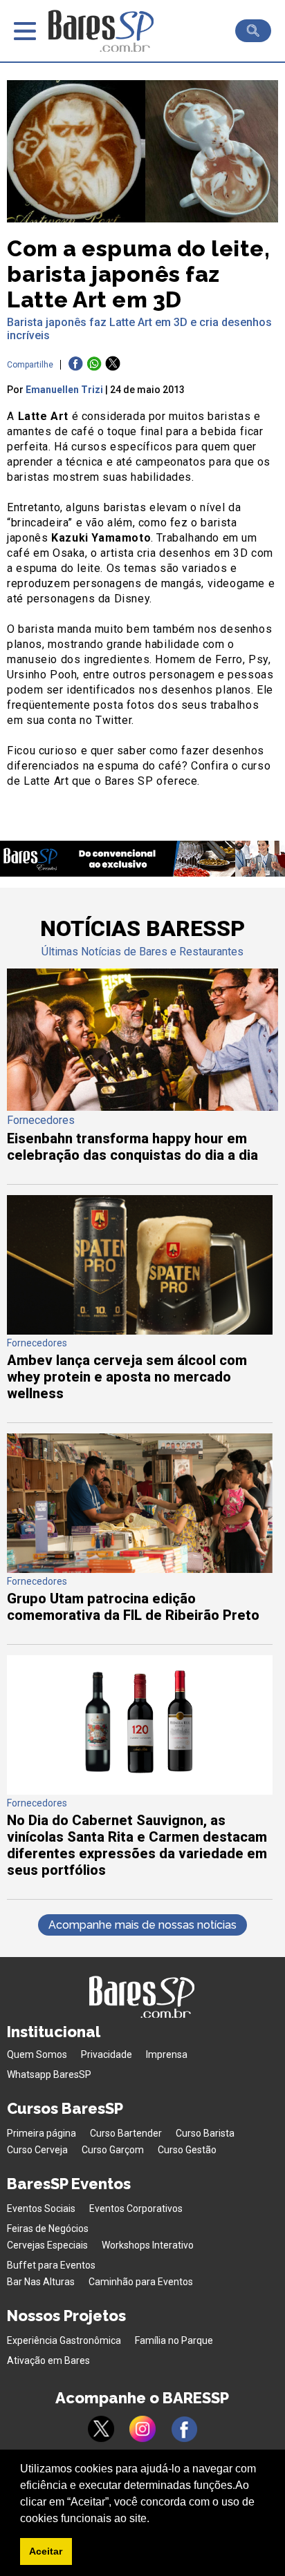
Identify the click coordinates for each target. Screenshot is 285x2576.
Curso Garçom (113, 2150)
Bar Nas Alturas (41, 2282)
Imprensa (167, 2054)
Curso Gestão (187, 2150)
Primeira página (42, 2133)
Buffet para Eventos (51, 2265)
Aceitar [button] (46, 2551)
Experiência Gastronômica (64, 2340)
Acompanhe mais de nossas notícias (142, 1925)
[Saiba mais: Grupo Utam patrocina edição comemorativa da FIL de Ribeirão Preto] (140, 1569)
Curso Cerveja (37, 2150)
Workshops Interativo (148, 2245)
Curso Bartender (126, 2133)
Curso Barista (205, 2133)
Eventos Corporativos (136, 2208)
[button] (154, 2519)
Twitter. (115, 720)
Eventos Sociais (41, 2208)
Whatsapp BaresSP (49, 2074)
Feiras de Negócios (48, 2229)
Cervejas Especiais (47, 2245)
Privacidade (107, 2054)
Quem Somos (37, 2054)
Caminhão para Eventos (141, 2282)
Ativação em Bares (48, 2360)
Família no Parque (174, 2340)
